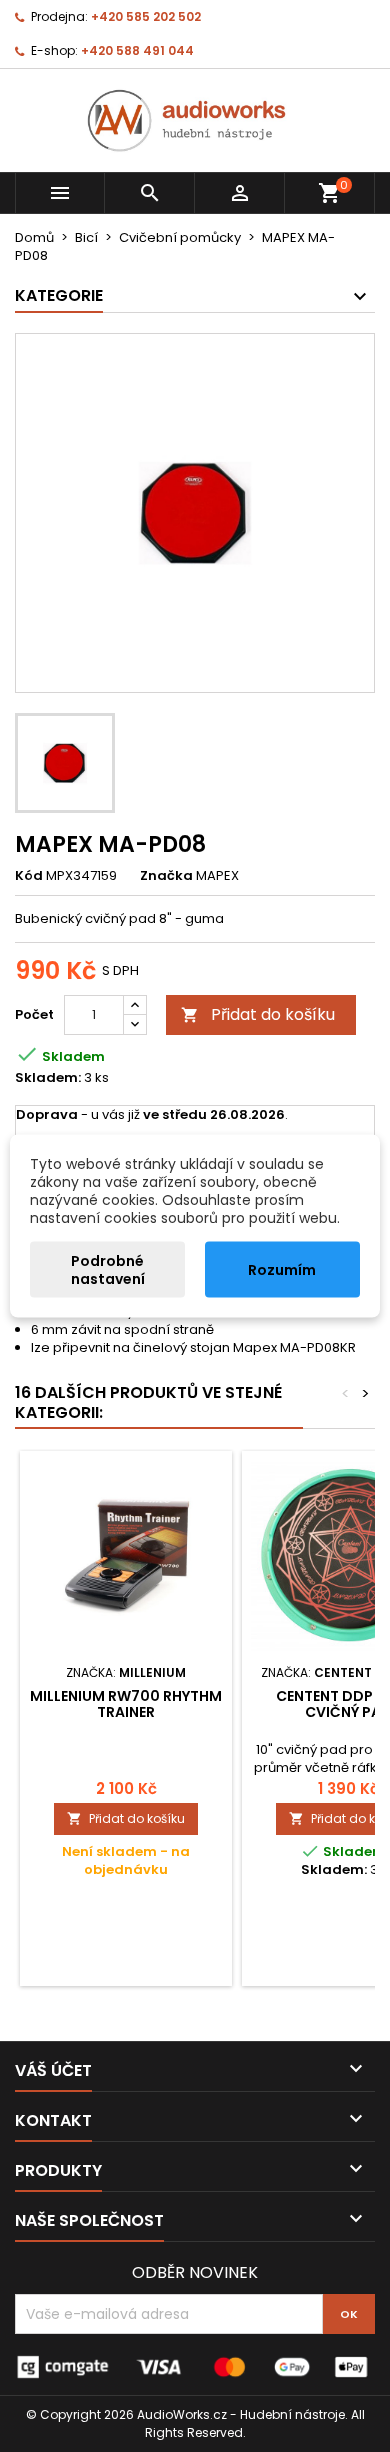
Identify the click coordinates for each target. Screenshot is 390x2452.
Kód (29, 876)
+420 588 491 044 (137, 50)
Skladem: (48, 1078)
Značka (166, 876)
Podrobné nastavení (108, 1270)
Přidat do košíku (258, 1014)
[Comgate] (195, 2366)
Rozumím (282, 1270)
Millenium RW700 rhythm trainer (126, 1704)
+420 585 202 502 (146, 16)
